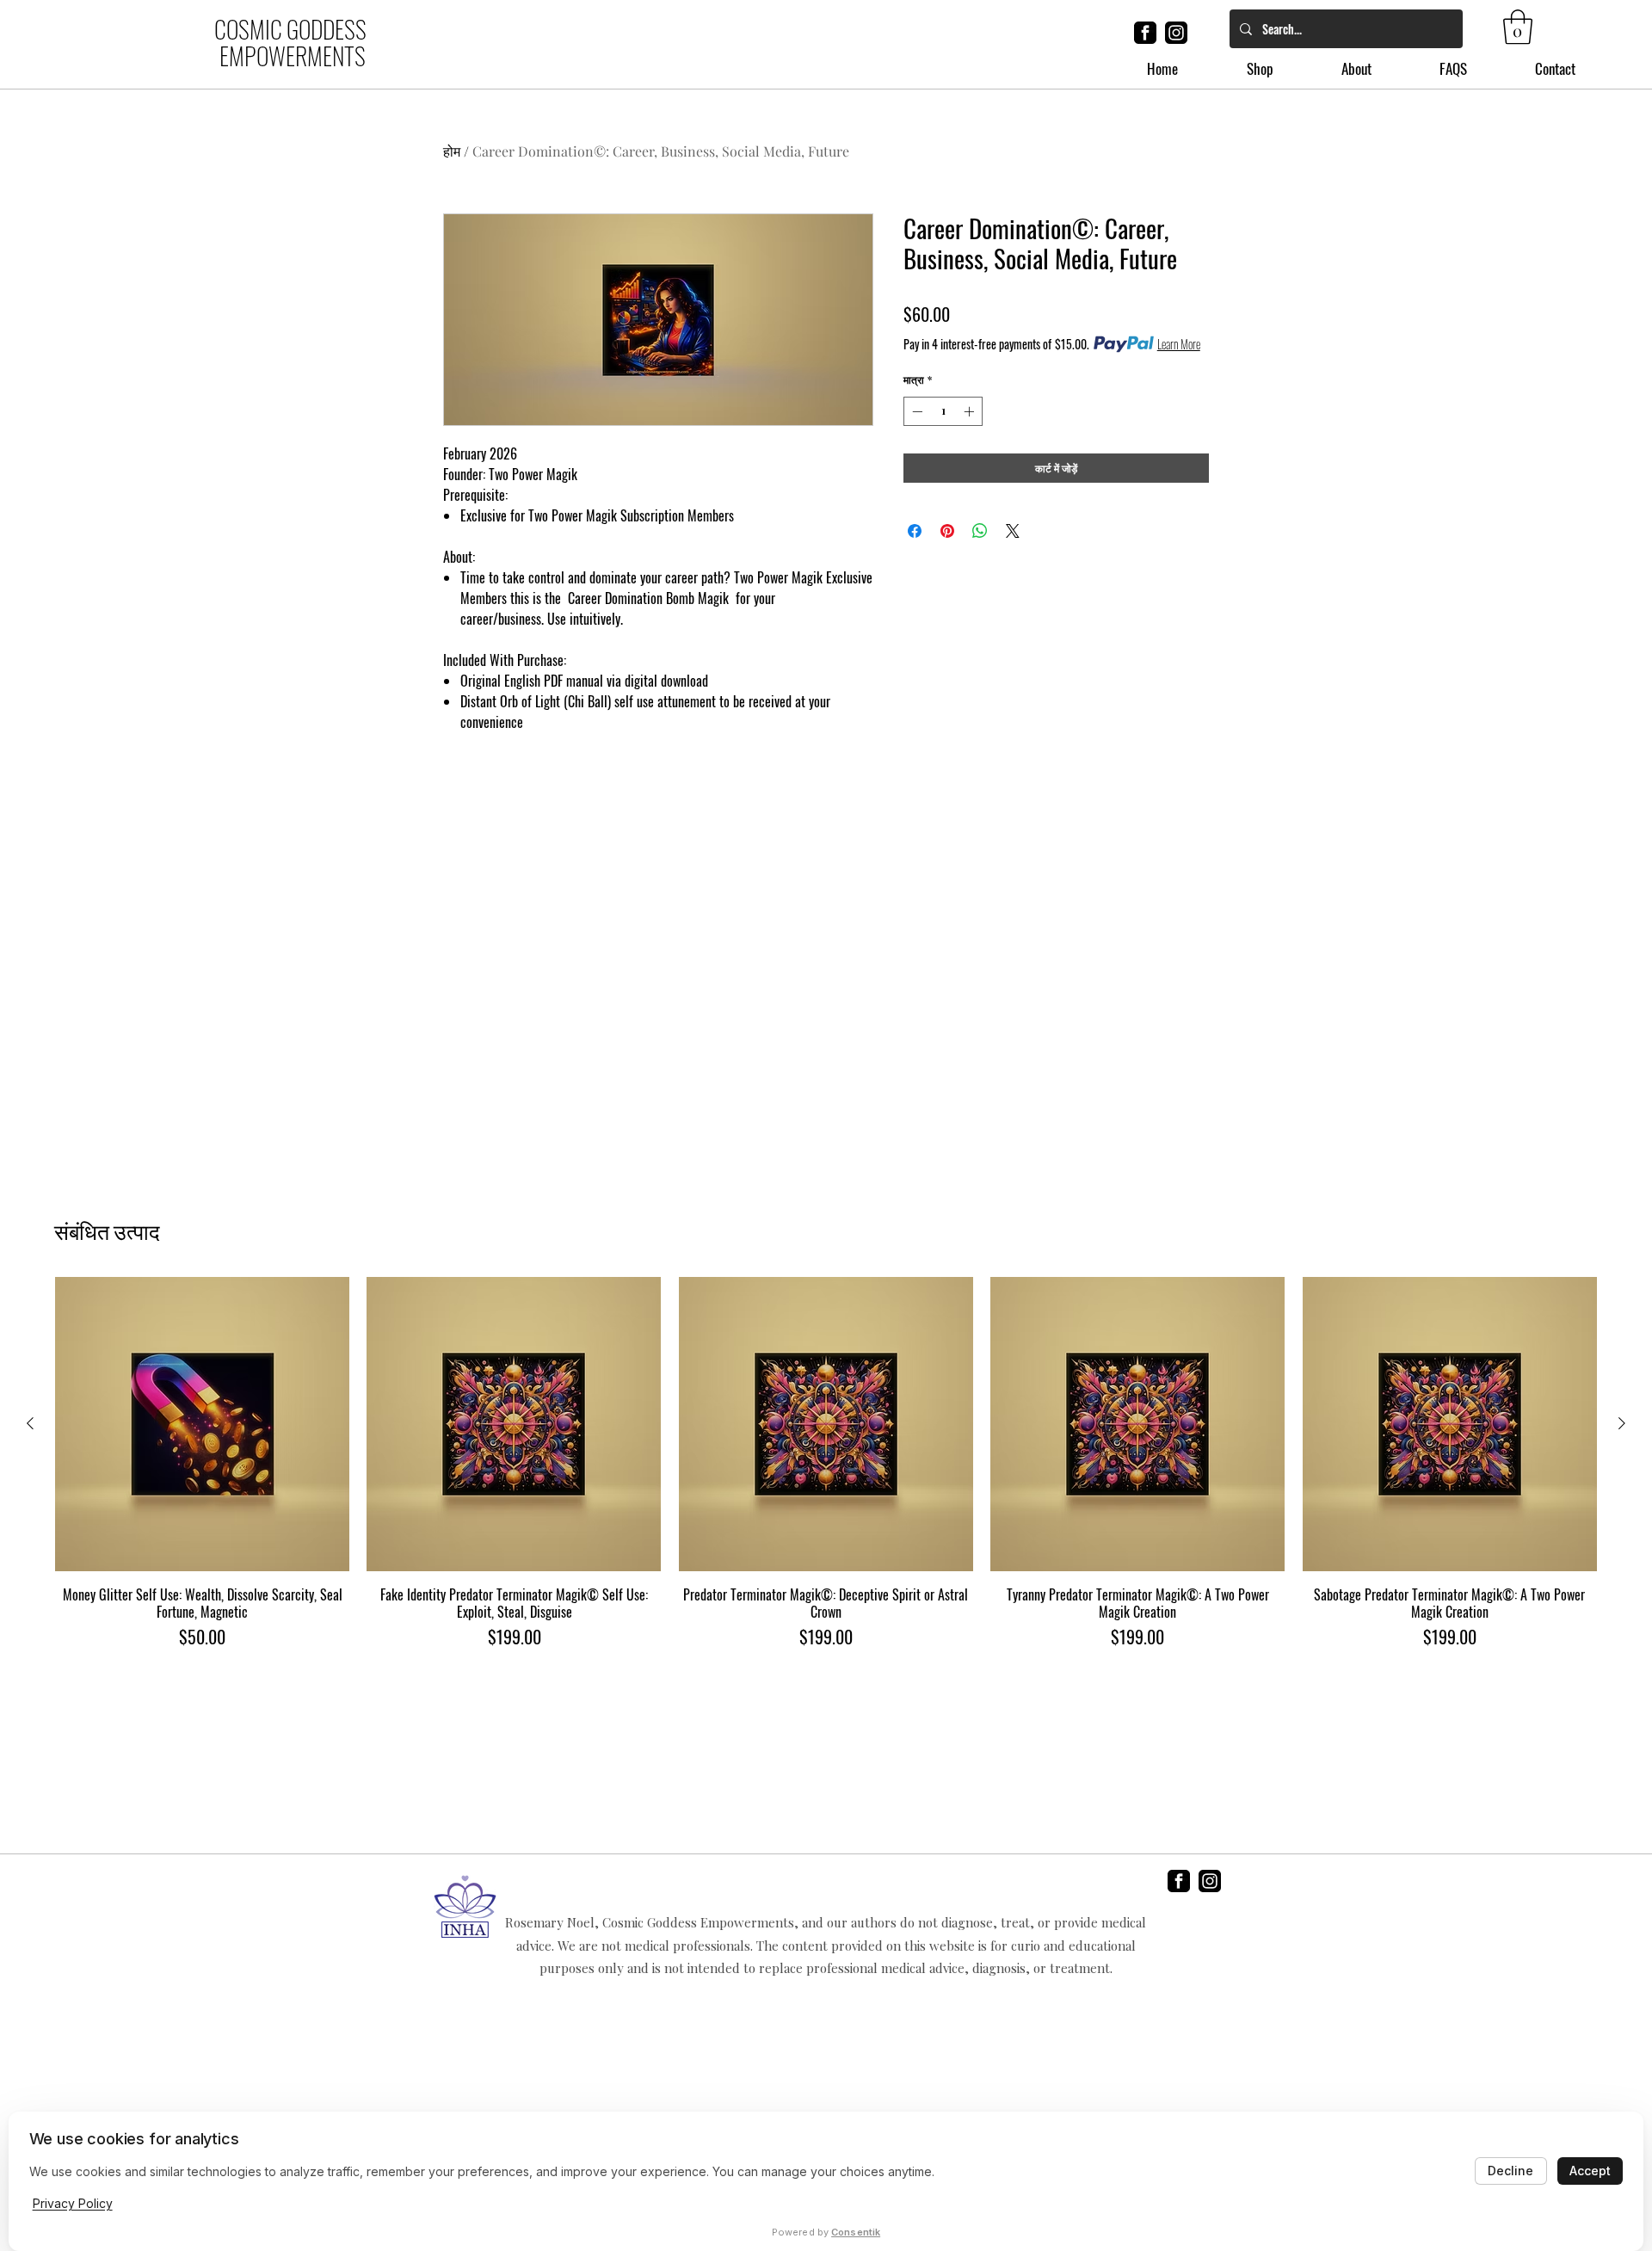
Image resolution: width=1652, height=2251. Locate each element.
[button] (1518, 27)
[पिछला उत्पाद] (30, 1423)
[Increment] (971, 411)
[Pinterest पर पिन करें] (947, 531)
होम (452, 151)
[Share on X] (1013, 531)
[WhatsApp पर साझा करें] (980, 531)
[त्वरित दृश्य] (202, 1424)
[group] (826, 1463)
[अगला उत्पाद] (1622, 1423)
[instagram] (1176, 33)
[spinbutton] (943, 411)
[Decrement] (915, 411)
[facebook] (1145, 33)
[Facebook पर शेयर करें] (915, 531)
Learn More (1179, 344)
